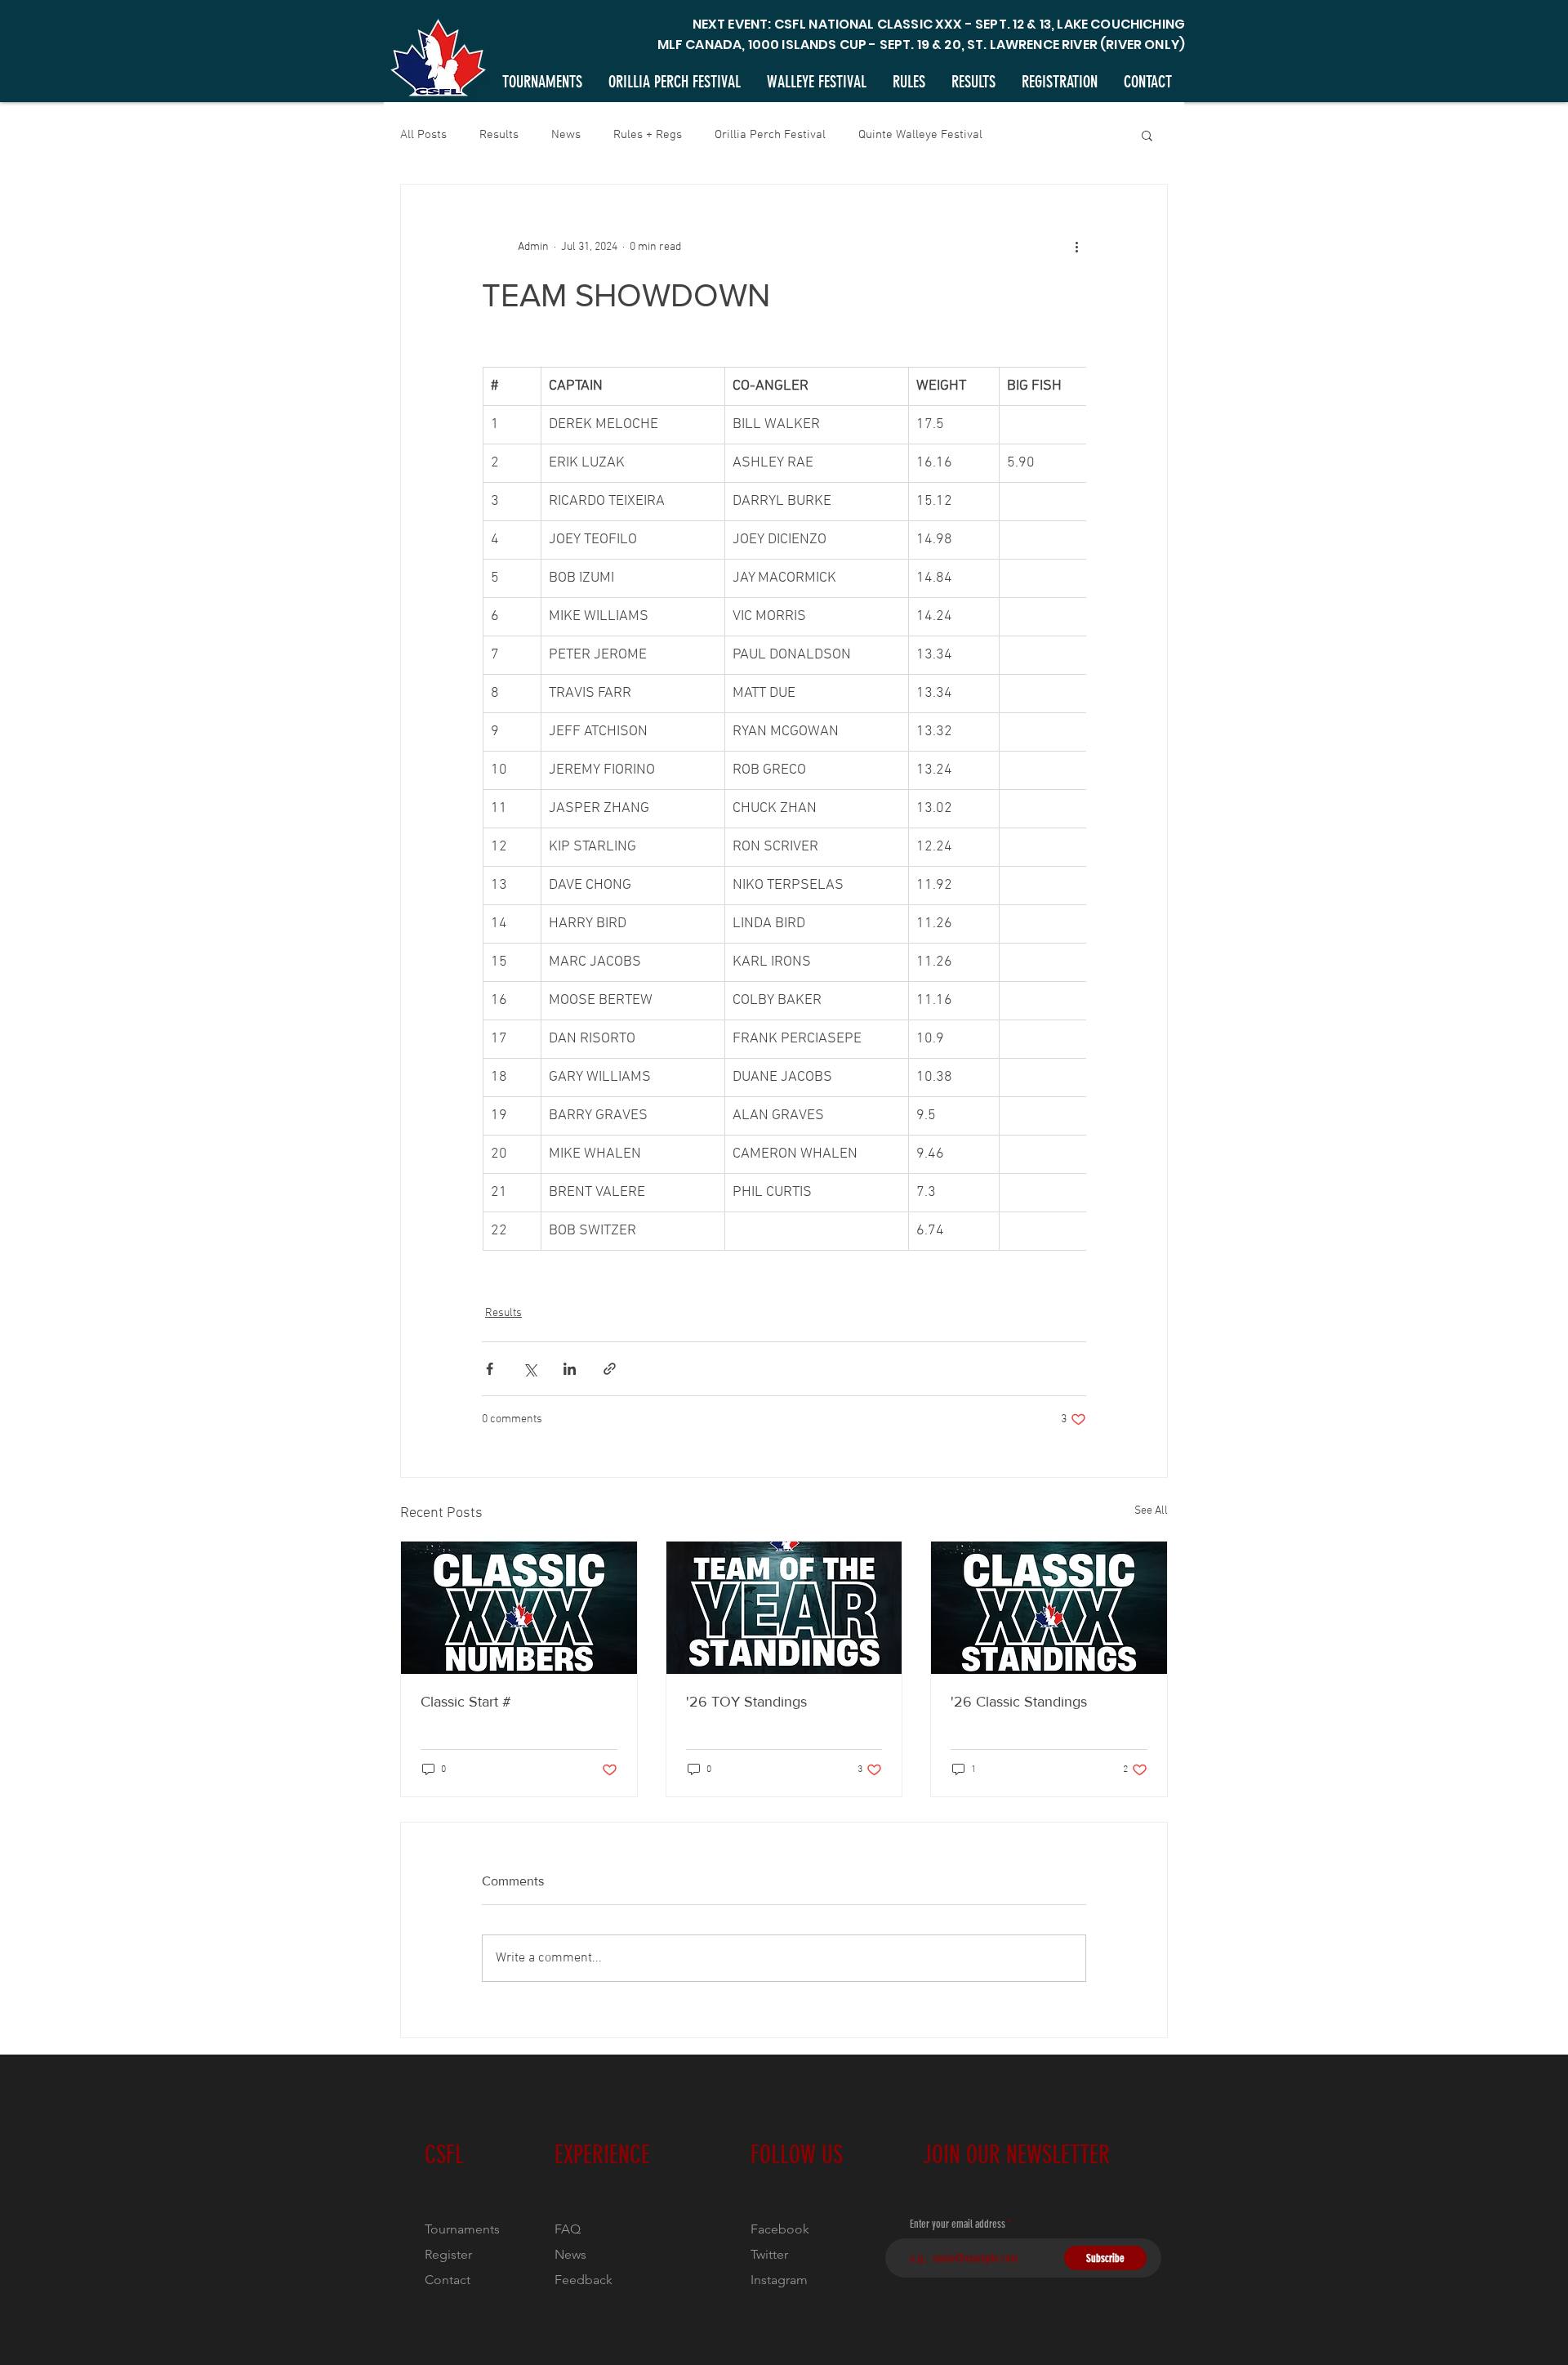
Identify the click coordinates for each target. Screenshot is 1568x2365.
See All (1151, 1511)
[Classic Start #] (519, 1608)
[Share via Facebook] (490, 1369)
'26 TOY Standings (746, 1702)
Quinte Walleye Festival (920, 135)
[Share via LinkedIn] (570, 1369)
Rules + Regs (648, 135)
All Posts (423, 135)
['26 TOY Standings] (784, 1608)
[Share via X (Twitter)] (530, 1369)
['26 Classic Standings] (1049, 1608)
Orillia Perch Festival (770, 135)
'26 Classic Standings (1019, 1702)
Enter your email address (958, 2224)
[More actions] (1076, 247)
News (566, 135)
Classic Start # (466, 1702)
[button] (1147, 135)
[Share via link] (610, 1369)
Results (499, 135)
